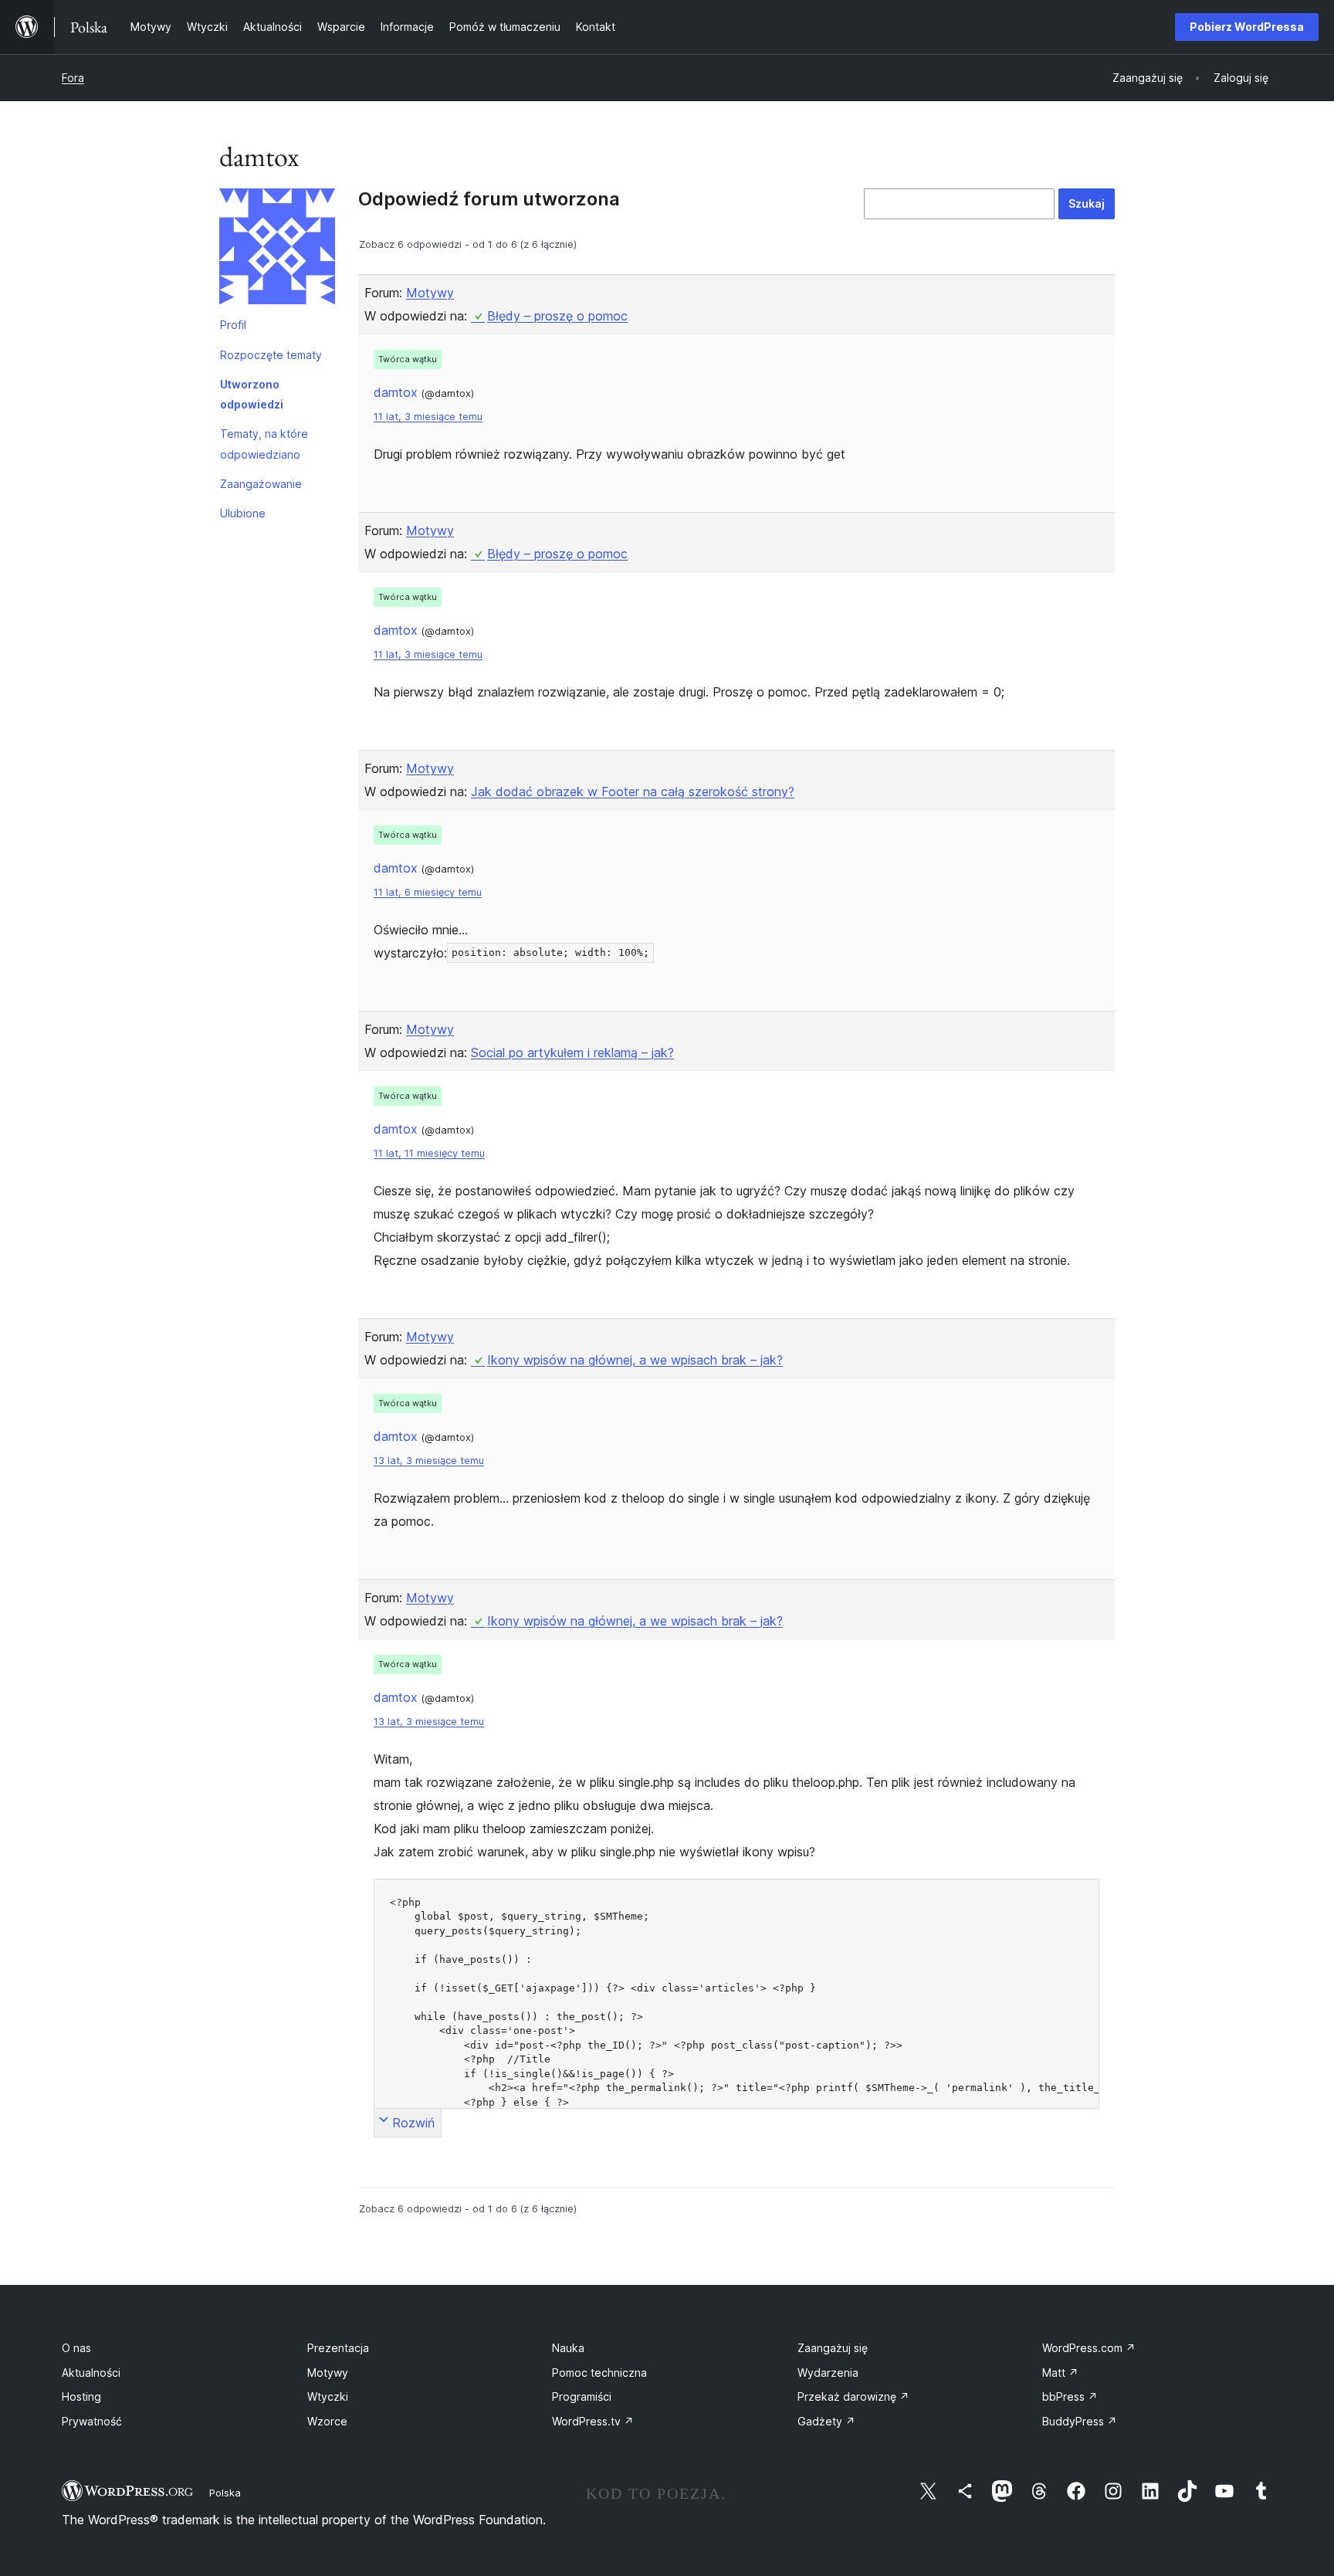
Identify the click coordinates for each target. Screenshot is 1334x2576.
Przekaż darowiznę (853, 2396)
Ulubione (243, 513)
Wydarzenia (828, 2373)
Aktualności (91, 2373)
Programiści (582, 2396)
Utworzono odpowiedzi (252, 394)
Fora (73, 78)
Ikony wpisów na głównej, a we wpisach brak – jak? (635, 1360)
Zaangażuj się (833, 2348)
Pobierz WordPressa (1247, 27)
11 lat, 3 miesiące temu (428, 417)
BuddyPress (1080, 2421)
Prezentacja (338, 2348)
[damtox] (277, 249)
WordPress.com (1089, 2348)
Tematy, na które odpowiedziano (264, 444)
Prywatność (92, 2421)
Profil (233, 325)
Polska (225, 2493)
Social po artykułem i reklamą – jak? (572, 1052)
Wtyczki (328, 2396)
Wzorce (327, 2421)
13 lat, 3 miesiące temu (429, 1461)
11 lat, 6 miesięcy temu (428, 892)
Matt (1060, 2373)
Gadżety (826, 2421)
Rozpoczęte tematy (271, 355)
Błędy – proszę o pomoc (557, 316)
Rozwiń (413, 2123)
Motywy (430, 293)
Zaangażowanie (261, 484)
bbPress (1070, 2396)
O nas (76, 2348)
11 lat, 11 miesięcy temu (429, 1153)
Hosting (81, 2396)
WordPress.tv (593, 2421)
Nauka (568, 2348)
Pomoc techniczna (599, 2373)
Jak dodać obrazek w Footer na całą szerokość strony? (633, 791)
